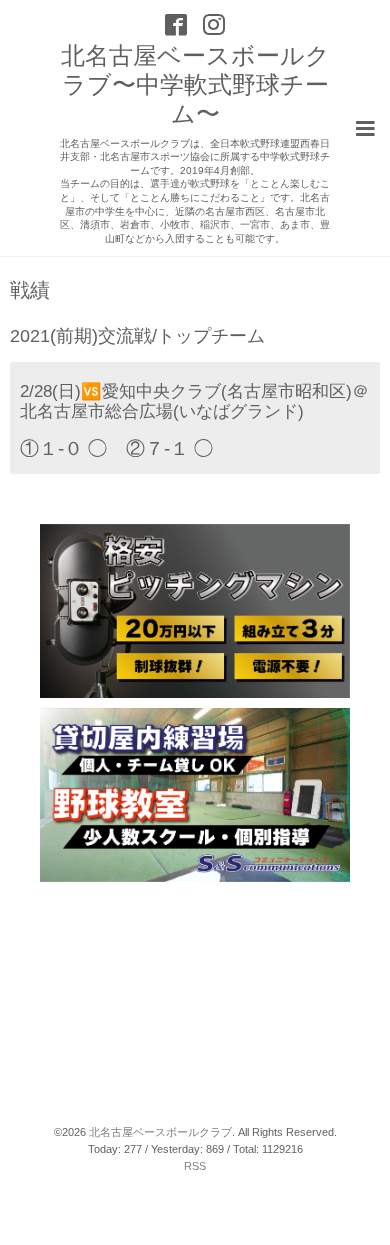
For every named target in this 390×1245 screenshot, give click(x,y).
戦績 (30, 291)
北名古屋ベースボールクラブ (160, 1132)
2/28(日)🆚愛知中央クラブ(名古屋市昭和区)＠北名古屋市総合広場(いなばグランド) (194, 401)
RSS (195, 1166)
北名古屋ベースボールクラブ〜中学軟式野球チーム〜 (195, 84)
